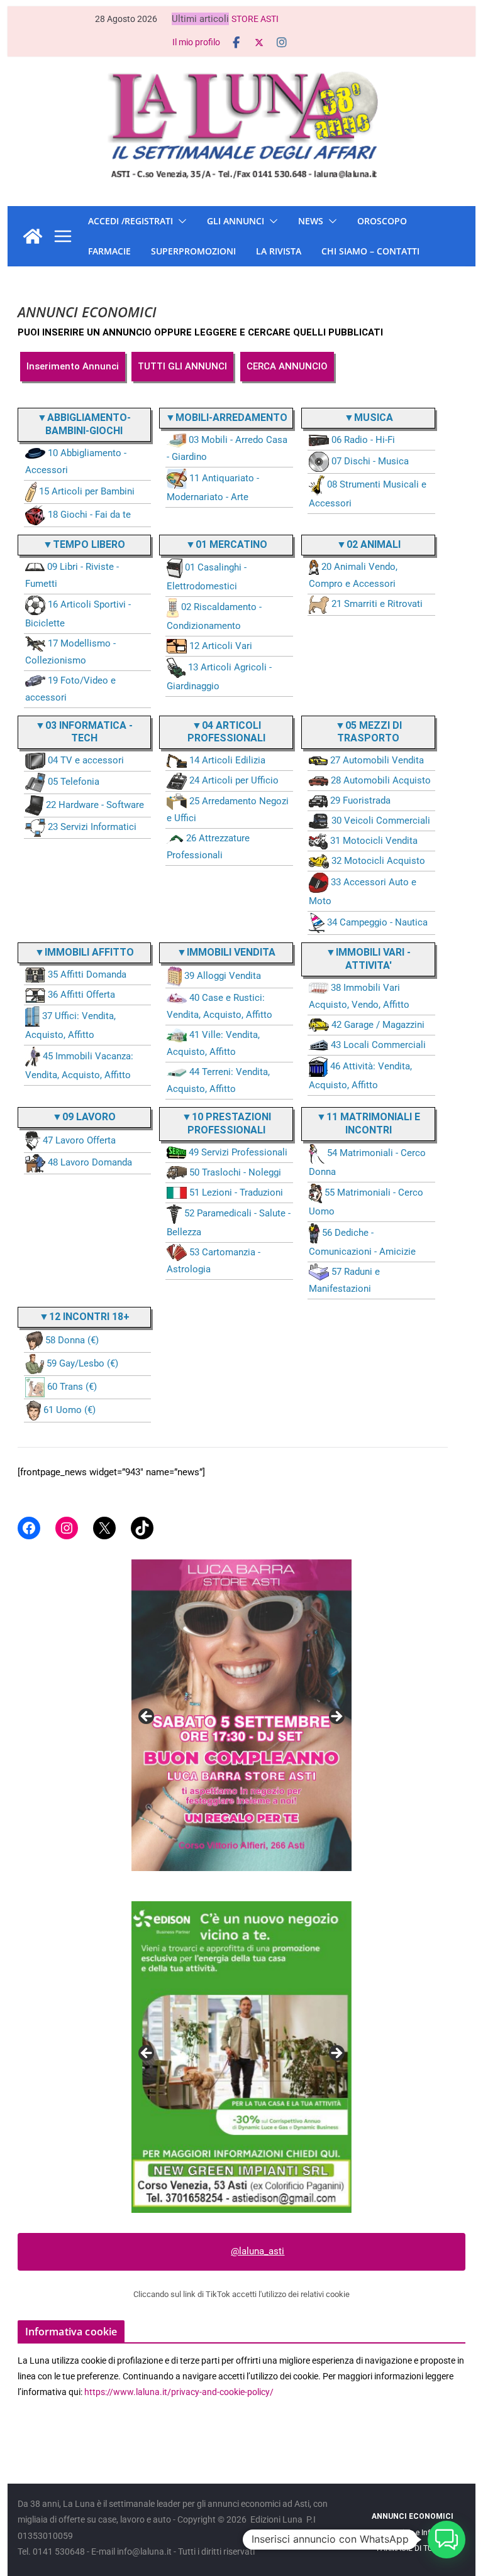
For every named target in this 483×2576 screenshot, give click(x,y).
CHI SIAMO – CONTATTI (370, 251)
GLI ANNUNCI (236, 221)
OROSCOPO (382, 221)
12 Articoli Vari (221, 646)
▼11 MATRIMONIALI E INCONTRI (368, 1123)
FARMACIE (109, 251)
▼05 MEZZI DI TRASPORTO (369, 732)
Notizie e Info (412, 2533)
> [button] (336, 1717)
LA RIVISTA (279, 251)
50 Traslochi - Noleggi (235, 1172)
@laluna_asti (258, 2251)
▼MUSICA (369, 418)
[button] (180, 221)
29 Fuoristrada (360, 800)
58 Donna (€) (72, 1340)
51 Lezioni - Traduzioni (236, 1192)
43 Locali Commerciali (378, 1045)
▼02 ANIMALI (369, 544)
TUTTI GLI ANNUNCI (182, 366)
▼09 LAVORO (84, 1117)
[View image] (241, 2057)
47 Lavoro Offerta (79, 1140)
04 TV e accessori (86, 760)
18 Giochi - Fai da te (89, 515)
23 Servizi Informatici (92, 827)
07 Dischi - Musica (370, 461)
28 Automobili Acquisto (381, 780)
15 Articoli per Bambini (87, 491)
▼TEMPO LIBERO (84, 544)
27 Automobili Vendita (377, 760)
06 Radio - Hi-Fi (363, 440)
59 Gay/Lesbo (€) (82, 1363)
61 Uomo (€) (69, 1410)
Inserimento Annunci (73, 366)
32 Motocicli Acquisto (378, 861)
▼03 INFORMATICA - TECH (84, 732)
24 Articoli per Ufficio (234, 780)
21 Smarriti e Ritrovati (377, 604)
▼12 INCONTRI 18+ (84, 1317)
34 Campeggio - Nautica (377, 922)
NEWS (311, 221)
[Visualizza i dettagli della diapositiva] (241, 1715)
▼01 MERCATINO (226, 544)
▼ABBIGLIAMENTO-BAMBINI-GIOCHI (84, 424)
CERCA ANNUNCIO (287, 366)
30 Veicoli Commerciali (381, 821)
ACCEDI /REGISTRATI (130, 221)
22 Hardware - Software (95, 805)
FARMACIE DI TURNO (412, 2548)
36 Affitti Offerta (81, 995)
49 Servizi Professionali (238, 1152)
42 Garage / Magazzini (378, 1025)
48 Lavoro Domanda (90, 1162)
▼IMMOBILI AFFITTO (84, 952)
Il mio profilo (196, 42)
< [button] (147, 1717)
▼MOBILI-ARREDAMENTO (226, 418)
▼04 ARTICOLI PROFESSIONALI (226, 732)
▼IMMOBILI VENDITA (226, 952)
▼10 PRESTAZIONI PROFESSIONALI (226, 1123)
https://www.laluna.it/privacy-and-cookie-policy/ (179, 2392)
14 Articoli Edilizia (227, 760)
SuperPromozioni (193, 251)
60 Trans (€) (72, 1387)
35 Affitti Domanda (87, 974)
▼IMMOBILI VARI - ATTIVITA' (368, 959)
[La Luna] (33, 236)
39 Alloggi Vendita (223, 976)
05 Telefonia (74, 782)
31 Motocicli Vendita (374, 841)
